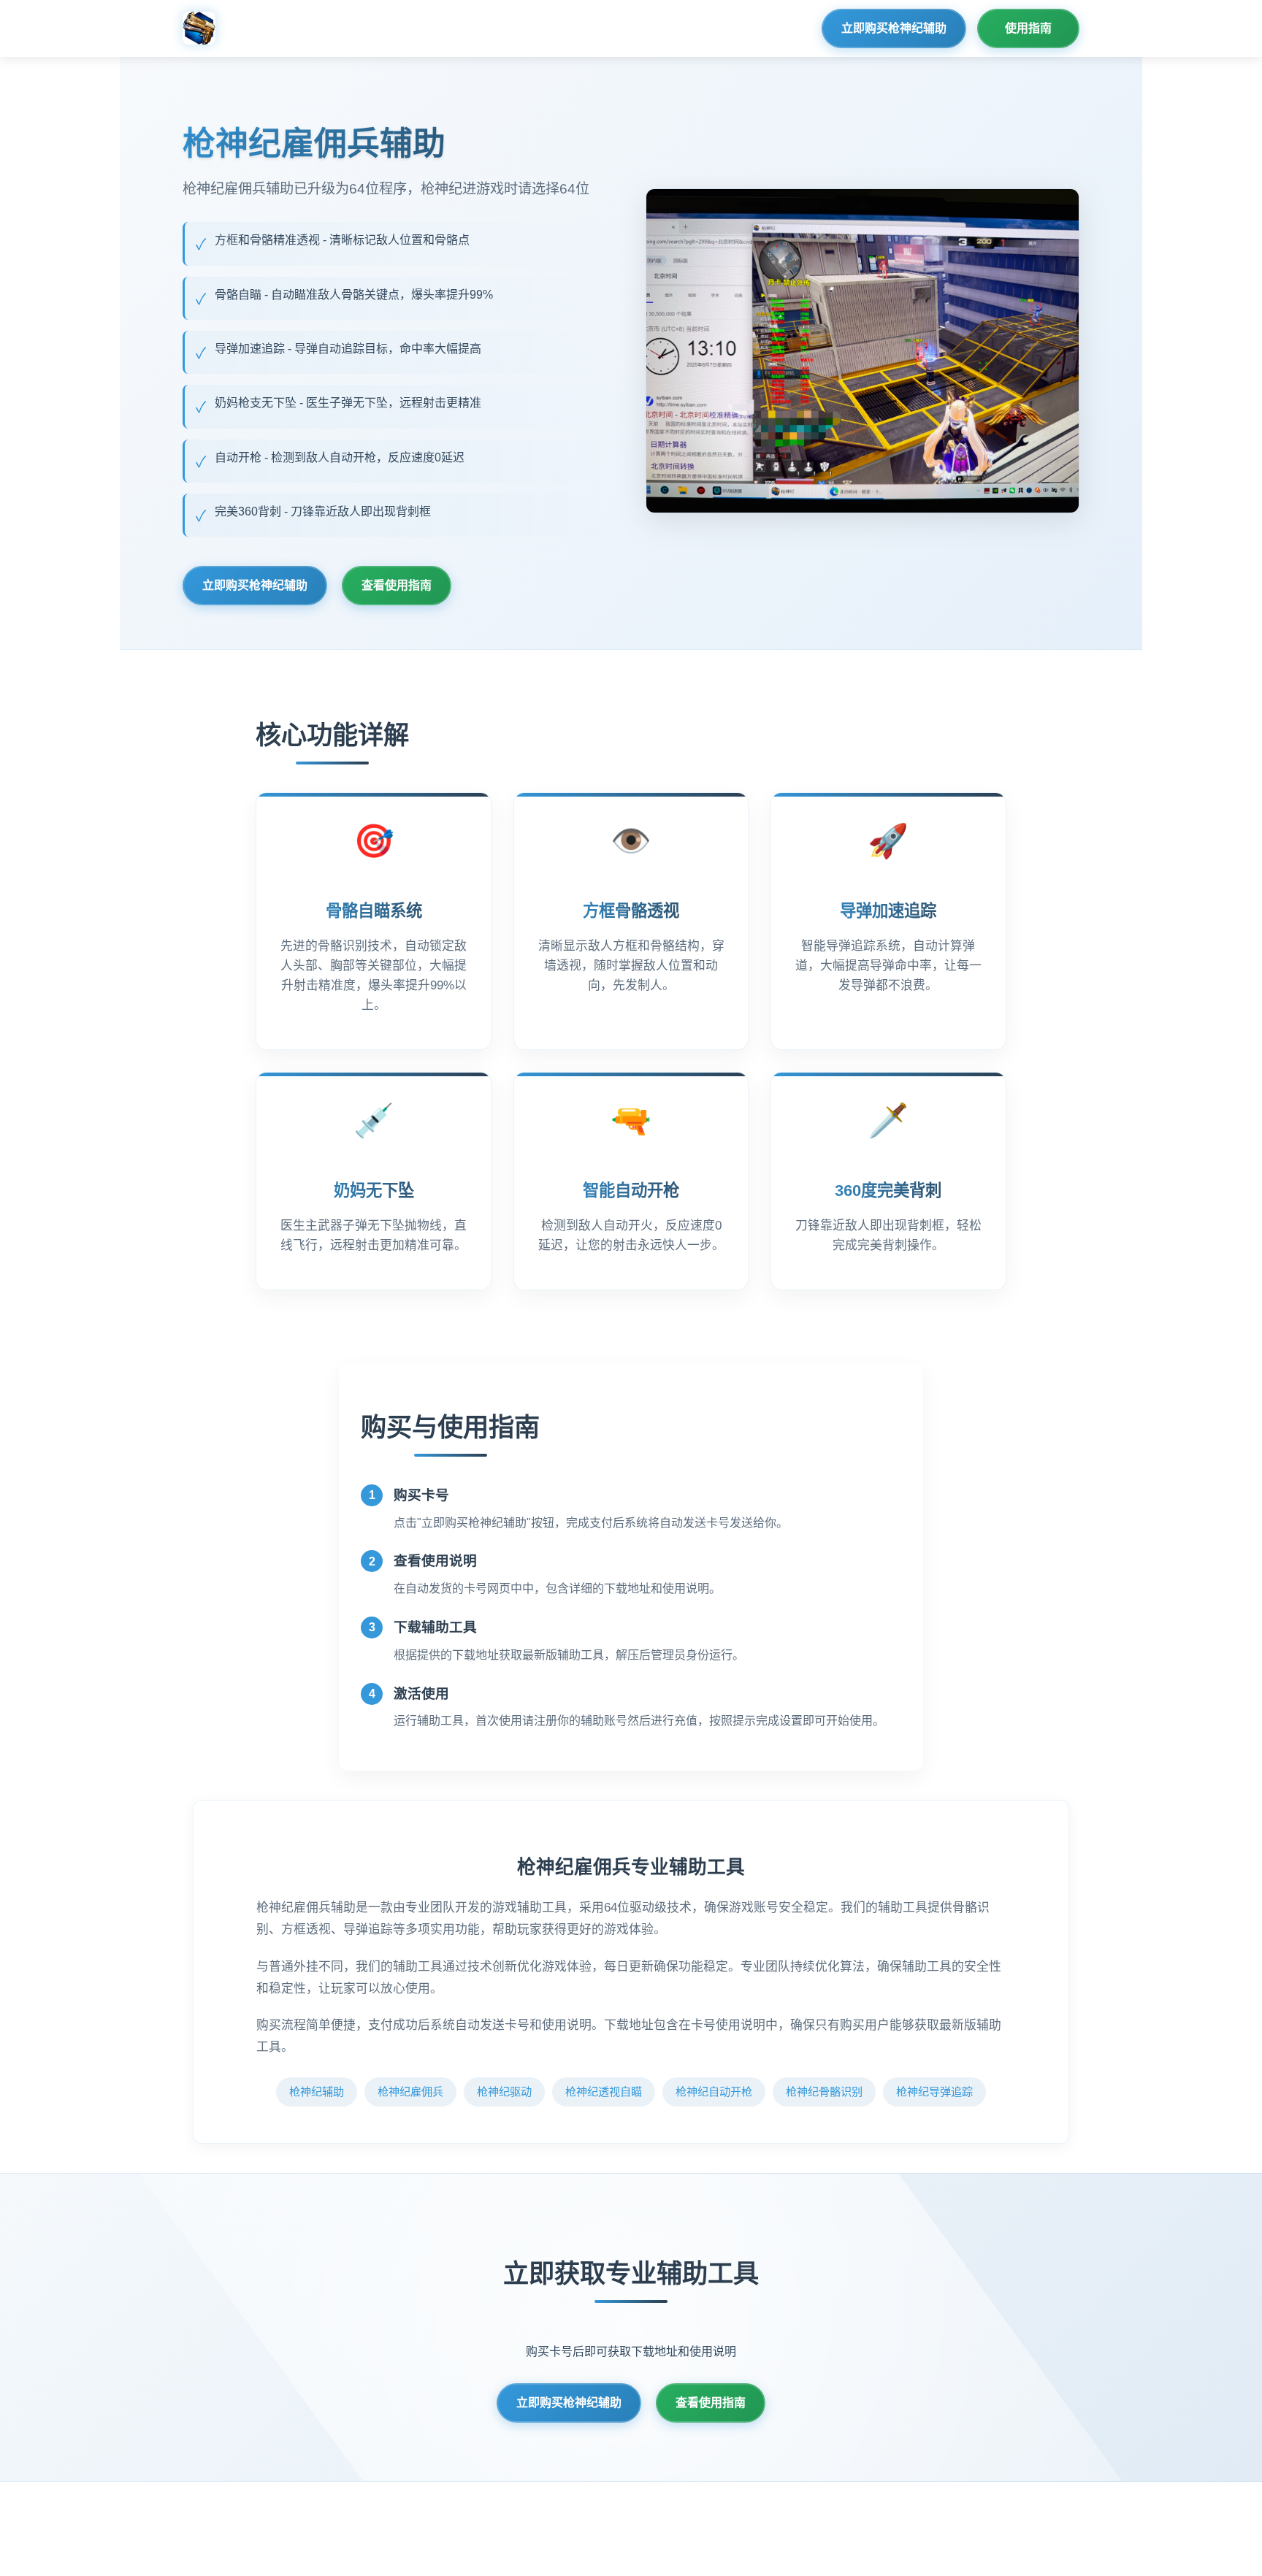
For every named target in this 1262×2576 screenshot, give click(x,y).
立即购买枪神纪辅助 (894, 28)
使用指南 (1028, 28)
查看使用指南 (397, 585)
